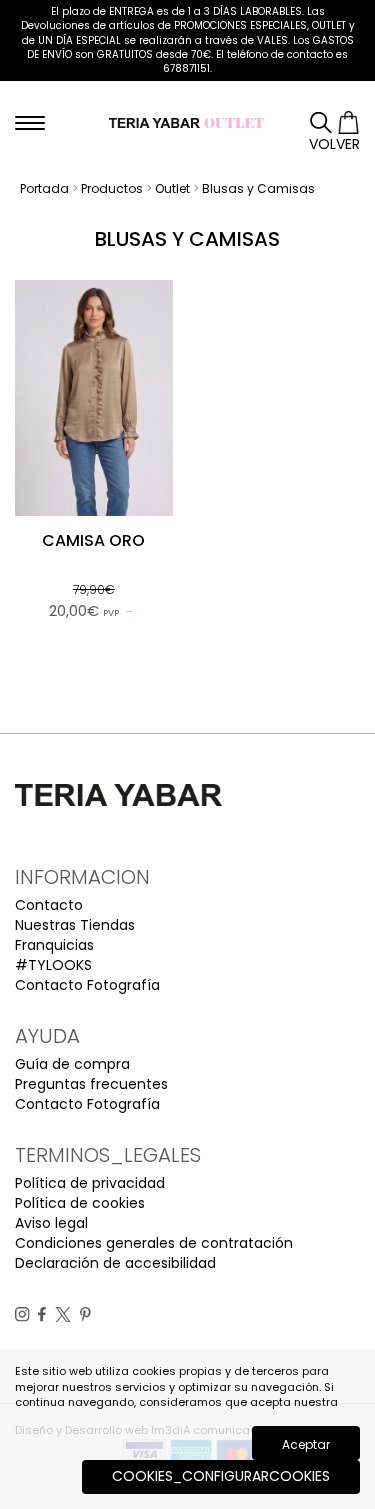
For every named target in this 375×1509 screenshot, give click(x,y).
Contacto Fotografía (87, 985)
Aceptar (306, 1444)
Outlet (172, 188)
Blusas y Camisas (258, 188)
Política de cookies (80, 1203)
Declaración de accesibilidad (115, 1263)
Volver (334, 144)
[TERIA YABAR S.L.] (187, 121)
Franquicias (54, 945)
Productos (112, 188)
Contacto (49, 905)
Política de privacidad (90, 1183)
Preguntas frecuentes (91, 1084)
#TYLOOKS (53, 965)
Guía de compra (72, 1064)
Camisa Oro (93, 540)
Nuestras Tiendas (75, 925)
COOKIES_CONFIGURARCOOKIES (221, 1476)
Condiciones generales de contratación (154, 1243)
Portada (44, 188)
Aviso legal (51, 1223)
